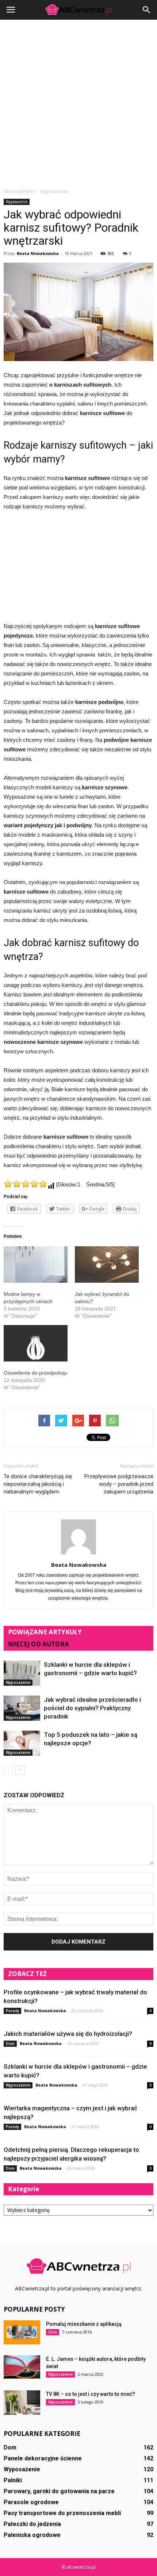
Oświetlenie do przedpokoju (36, 1373)
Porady (12, 2011)
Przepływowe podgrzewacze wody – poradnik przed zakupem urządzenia (119, 1484)
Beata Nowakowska (38, 253)
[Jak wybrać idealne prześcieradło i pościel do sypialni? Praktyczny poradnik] (22, 1708)
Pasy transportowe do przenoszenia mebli (62, 2513)
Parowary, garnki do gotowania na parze (59, 2491)
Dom (10, 2044)
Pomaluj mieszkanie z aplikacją (84, 2324)
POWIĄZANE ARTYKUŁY (45, 1632)
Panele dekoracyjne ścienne (43, 2458)
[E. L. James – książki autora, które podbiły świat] (22, 2367)
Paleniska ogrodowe (32, 2535)
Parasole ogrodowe (31, 2502)
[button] (147, 10)
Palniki (13, 2480)
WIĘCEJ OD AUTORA (39, 1644)
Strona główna (18, 191)
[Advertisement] (78, 106)
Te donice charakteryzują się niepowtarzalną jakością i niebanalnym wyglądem (38, 1484)
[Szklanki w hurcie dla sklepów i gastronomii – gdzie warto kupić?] (22, 1673)
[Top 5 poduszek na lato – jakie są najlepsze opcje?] (22, 1743)
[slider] (26, 1184)
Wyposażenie (17, 202)
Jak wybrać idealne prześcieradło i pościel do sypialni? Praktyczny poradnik (92, 1708)
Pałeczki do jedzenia (32, 2524)
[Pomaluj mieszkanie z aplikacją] (22, 2332)
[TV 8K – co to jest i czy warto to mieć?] (22, 2403)
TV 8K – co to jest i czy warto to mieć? (91, 2394)
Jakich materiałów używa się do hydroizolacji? (68, 2034)
